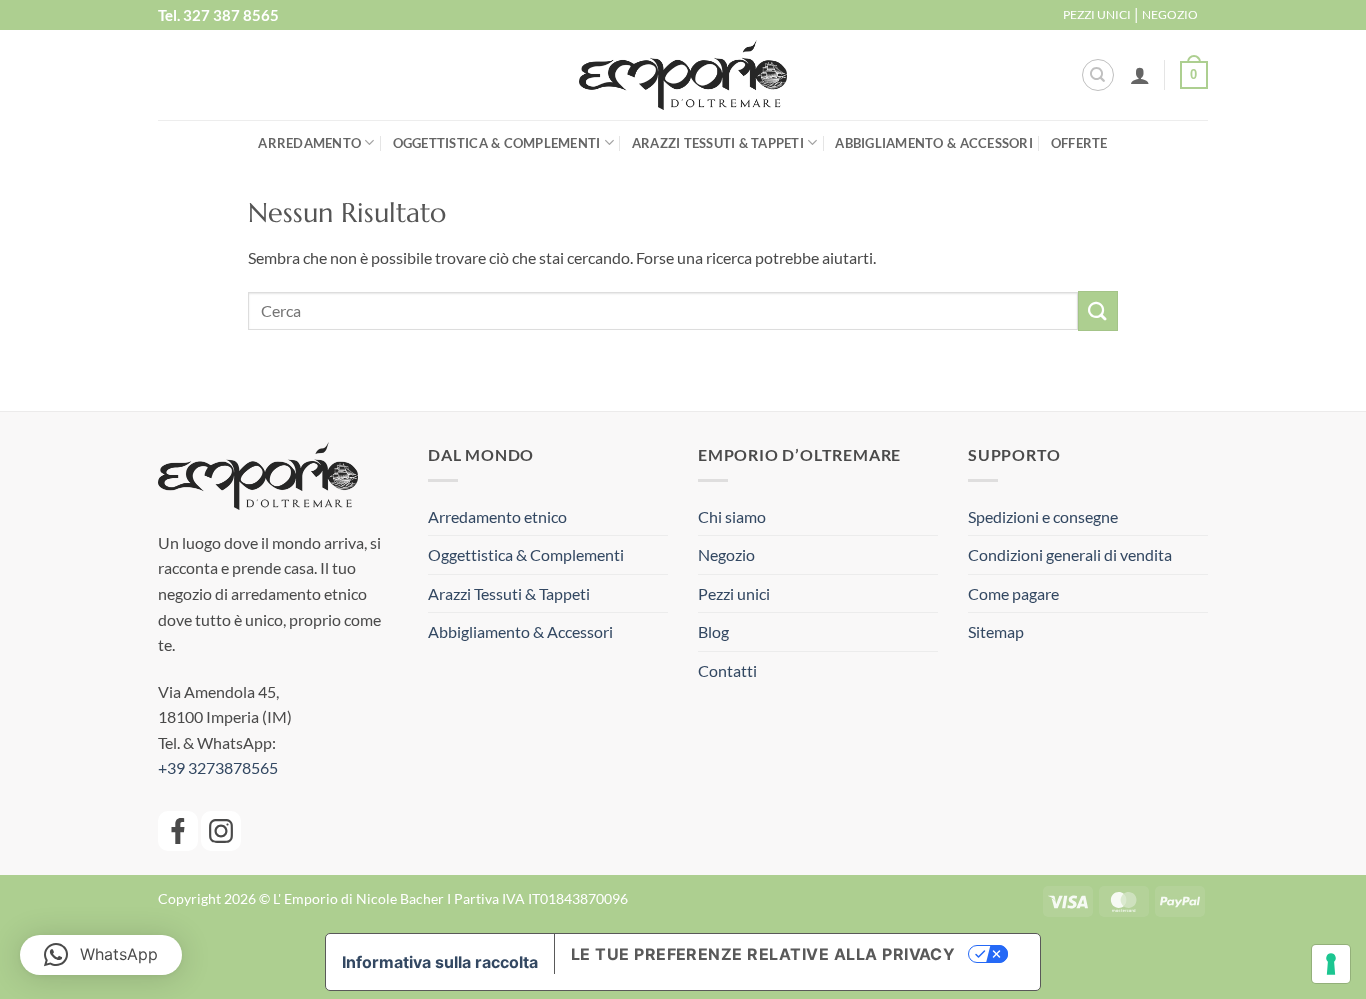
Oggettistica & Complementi (497, 143)
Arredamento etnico (497, 516)
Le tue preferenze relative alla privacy (763, 954)
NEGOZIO (1170, 14)
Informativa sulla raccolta (440, 962)
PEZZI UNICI (1097, 14)
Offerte (1079, 143)
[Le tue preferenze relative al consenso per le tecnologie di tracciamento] (1331, 964)
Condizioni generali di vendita (1070, 554)
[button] (1140, 75)
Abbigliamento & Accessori (933, 143)
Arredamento (309, 143)
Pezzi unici (734, 593)
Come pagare (1013, 593)
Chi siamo (732, 516)
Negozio (726, 554)
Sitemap (996, 631)
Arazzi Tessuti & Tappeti (718, 143)
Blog (713, 631)
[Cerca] (1098, 75)
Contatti (727, 670)
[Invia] (1098, 310)
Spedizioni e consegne (1043, 516)
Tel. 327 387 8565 (218, 15)
